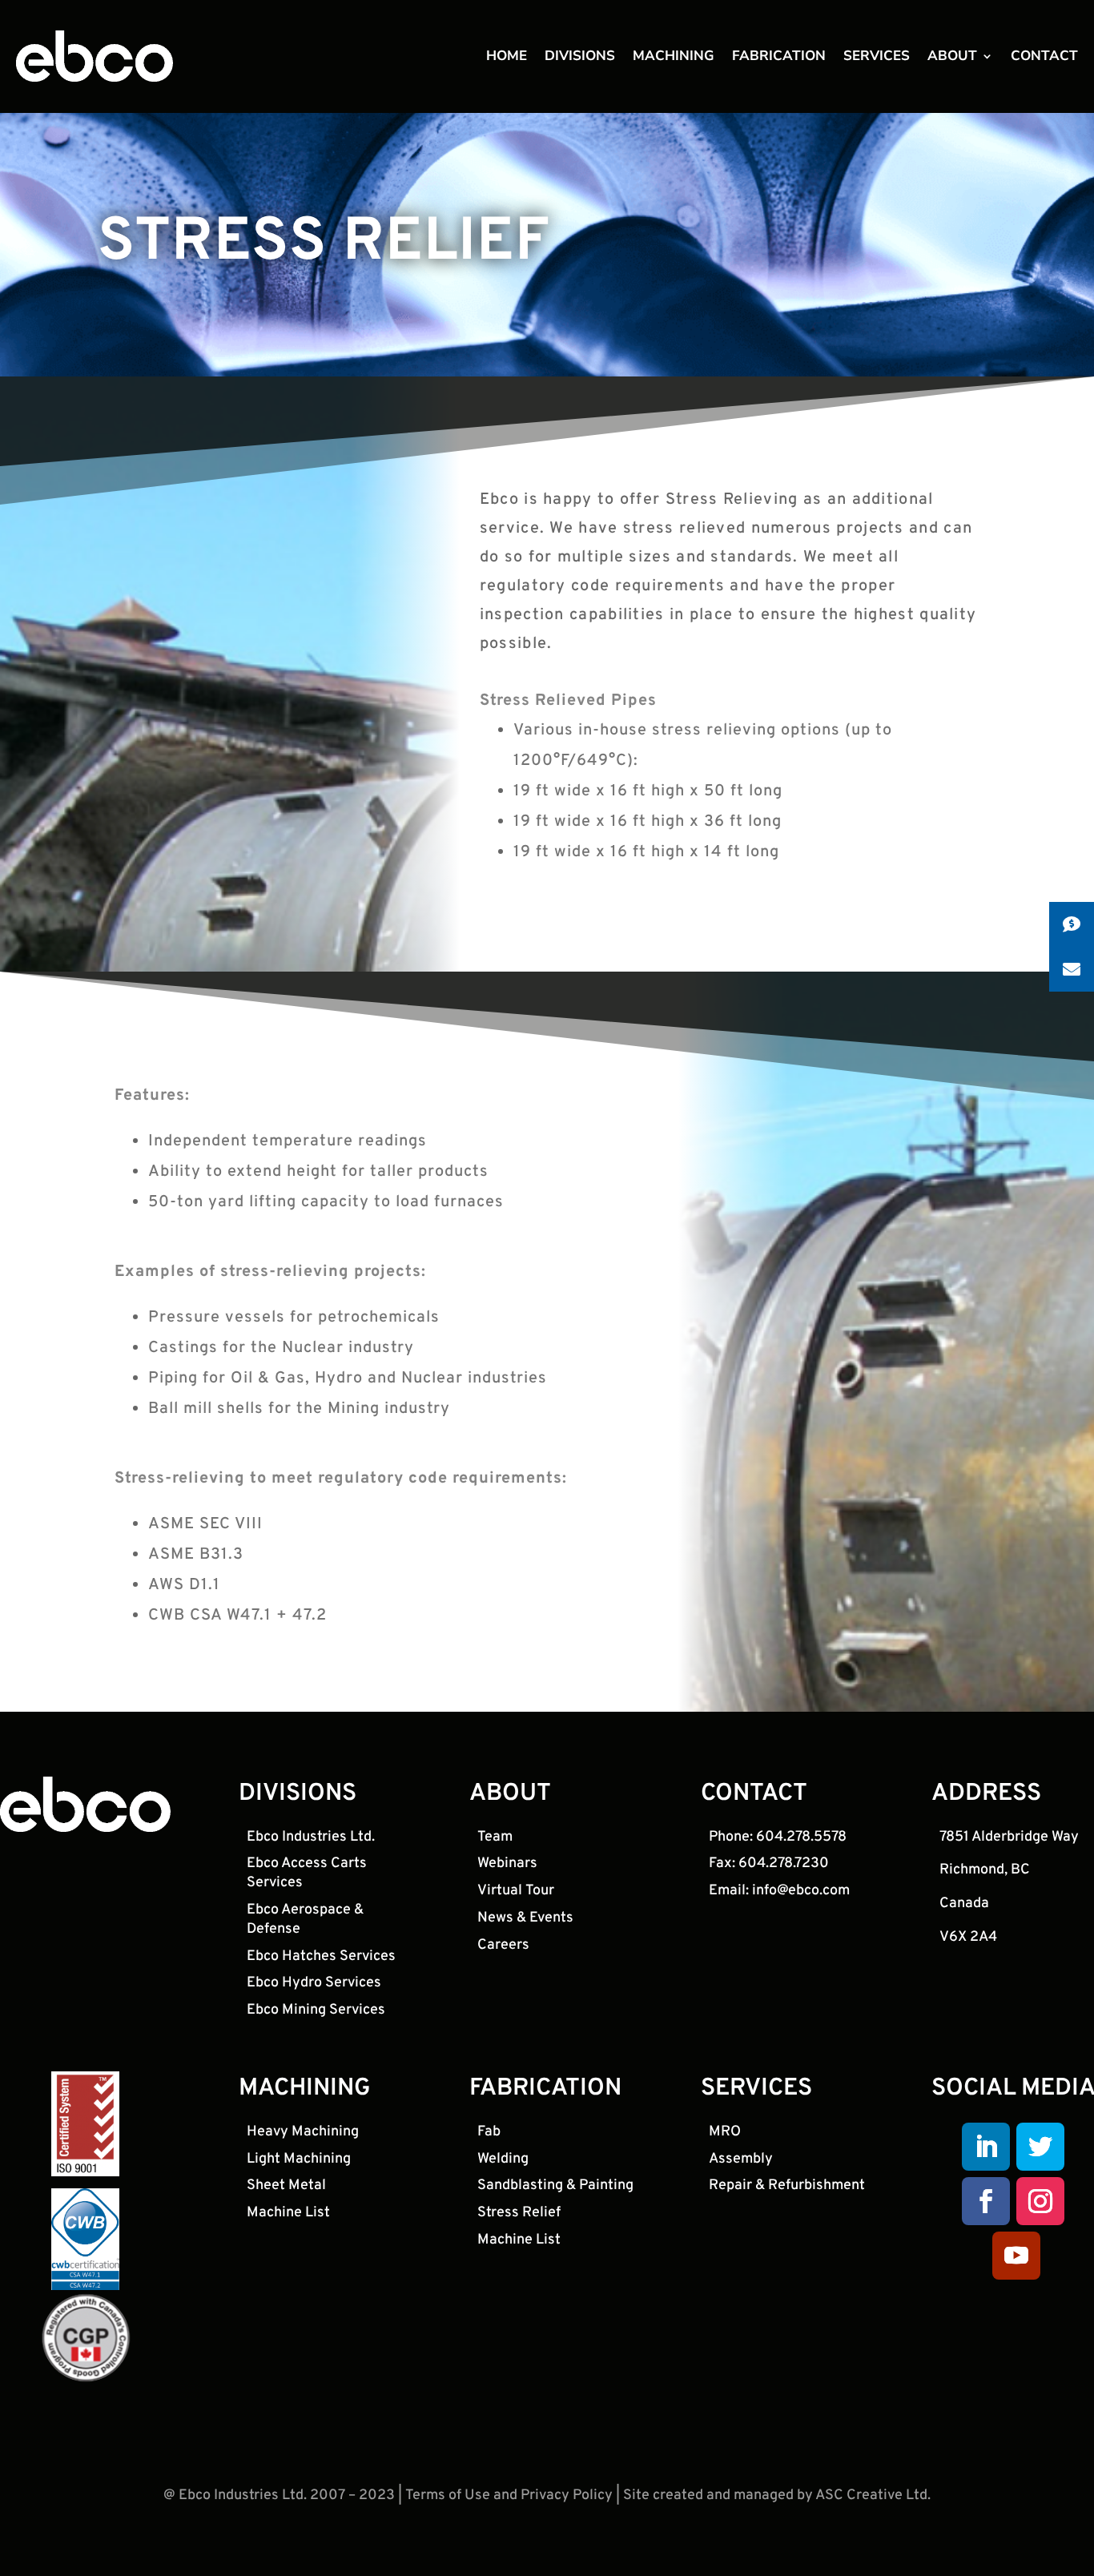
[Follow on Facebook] (986, 2201)
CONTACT (1044, 58)
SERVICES (877, 58)
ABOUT (952, 58)
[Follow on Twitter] (1040, 2147)
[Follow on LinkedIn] (986, 2147)
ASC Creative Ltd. (873, 2495)
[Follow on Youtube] (1016, 2256)
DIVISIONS (580, 58)
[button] (1072, 924)
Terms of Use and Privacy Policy (509, 2495)
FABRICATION (779, 58)
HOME (507, 58)
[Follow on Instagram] (1040, 2201)
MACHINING (674, 58)
